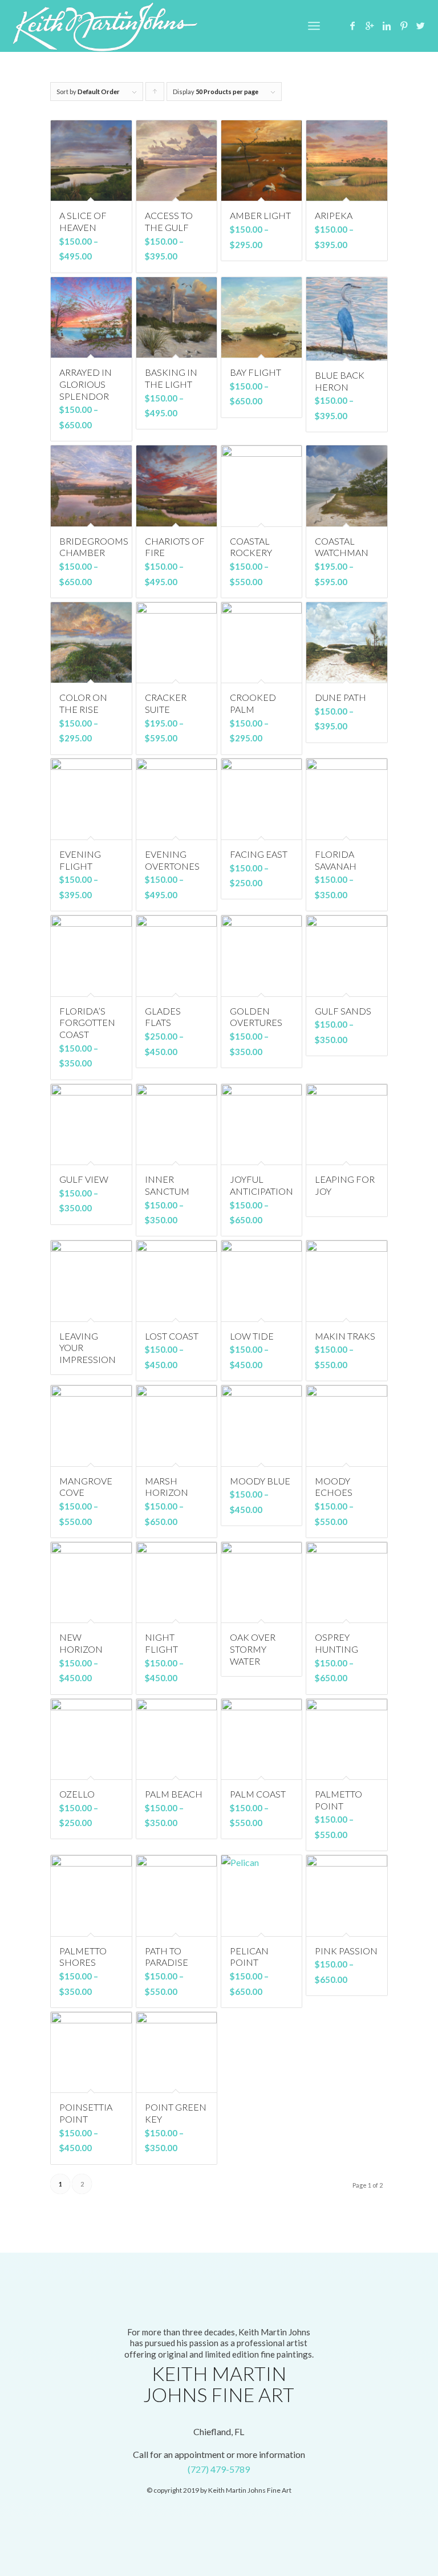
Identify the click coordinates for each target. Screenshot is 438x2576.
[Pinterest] (404, 26)
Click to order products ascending (155, 94)
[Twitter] (421, 26)
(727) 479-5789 (219, 2469)
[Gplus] (370, 26)
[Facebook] (352, 26)
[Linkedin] (387, 26)
